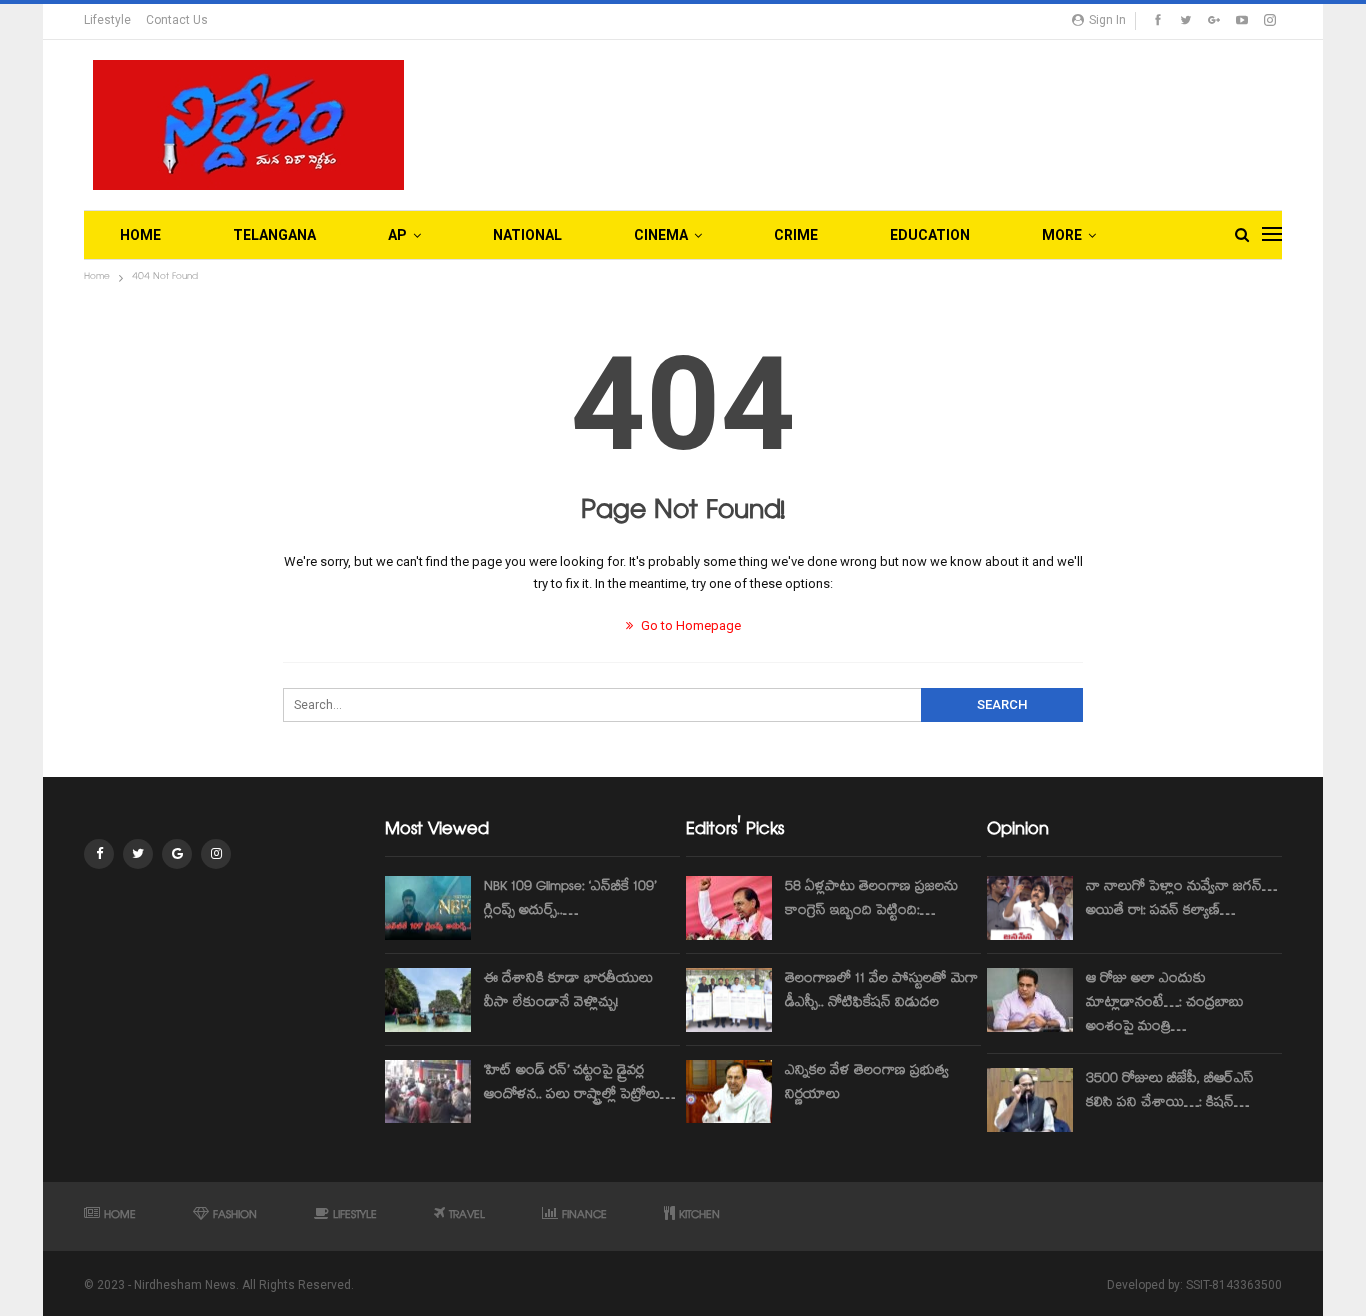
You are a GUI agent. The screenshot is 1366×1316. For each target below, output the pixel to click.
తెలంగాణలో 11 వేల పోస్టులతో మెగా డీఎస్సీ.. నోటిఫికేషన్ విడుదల (881, 992)
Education (930, 235)
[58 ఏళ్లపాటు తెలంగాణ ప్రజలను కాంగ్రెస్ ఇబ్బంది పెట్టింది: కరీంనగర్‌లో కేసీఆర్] (729, 908)
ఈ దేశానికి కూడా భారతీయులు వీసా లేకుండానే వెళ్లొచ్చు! (568, 992)
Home (140, 235)
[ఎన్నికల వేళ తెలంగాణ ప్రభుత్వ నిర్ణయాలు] (729, 1092)
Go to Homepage (689, 625)
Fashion (235, 1216)
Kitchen (699, 1216)
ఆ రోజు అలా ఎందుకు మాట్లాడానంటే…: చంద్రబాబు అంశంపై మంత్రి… (1165, 1004)
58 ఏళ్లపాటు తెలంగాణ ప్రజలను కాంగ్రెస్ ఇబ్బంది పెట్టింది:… (871, 900)
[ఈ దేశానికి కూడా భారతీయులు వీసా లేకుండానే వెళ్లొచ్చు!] (428, 1000)
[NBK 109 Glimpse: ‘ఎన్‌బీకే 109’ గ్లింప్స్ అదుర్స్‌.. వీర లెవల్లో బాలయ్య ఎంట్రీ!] (428, 908)
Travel (467, 1216)
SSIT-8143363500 (1234, 1285)
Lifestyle (107, 20)
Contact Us (177, 20)
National (527, 235)
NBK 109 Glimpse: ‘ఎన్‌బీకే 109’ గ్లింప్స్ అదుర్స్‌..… (570, 900)
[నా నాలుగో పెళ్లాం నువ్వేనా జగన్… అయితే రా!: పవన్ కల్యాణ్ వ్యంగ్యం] (1030, 908)
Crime (796, 235)
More (1062, 235)
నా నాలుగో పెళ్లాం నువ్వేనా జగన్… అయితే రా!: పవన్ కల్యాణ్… (1181, 900)
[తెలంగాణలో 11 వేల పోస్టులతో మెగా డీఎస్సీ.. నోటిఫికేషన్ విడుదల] (729, 1000)
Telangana (274, 235)
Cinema (661, 235)
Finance (584, 1216)
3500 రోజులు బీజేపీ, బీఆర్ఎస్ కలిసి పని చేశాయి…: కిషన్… (1170, 1092)
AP (397, 235)
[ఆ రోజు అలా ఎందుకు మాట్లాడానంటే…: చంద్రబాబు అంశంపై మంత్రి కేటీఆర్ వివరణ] (1030, 1000)
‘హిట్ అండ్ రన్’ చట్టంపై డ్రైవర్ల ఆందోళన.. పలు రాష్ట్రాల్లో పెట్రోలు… (579, 1084)
